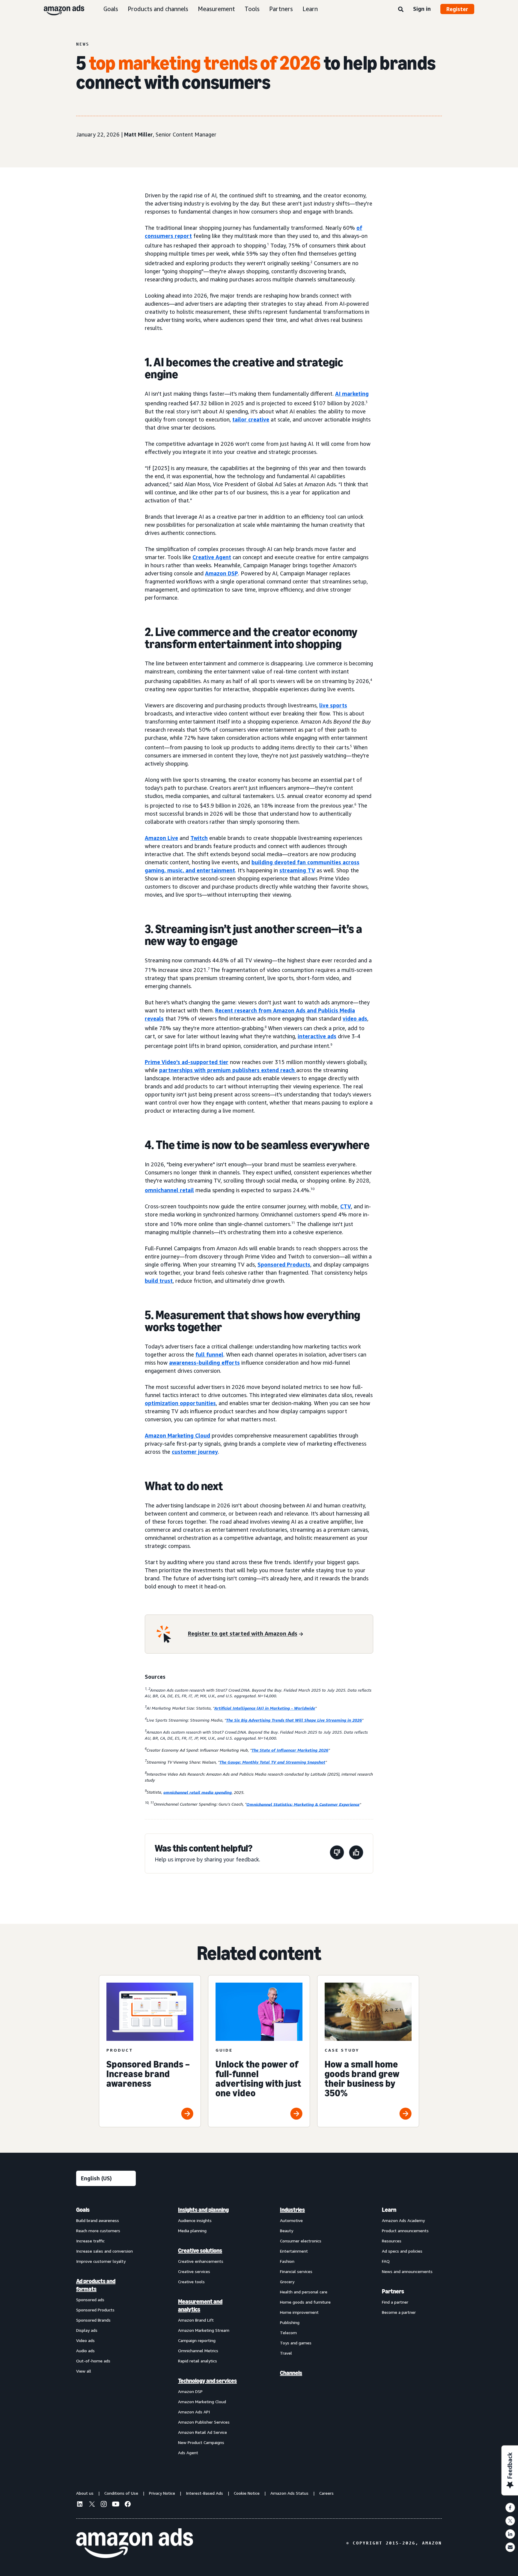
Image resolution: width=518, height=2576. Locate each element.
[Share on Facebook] (510, 2508)
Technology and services (207, 2381)
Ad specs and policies (402, 2251)
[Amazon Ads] (59, 9)
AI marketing (352, 394)
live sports (333, 705)
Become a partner (399, 2312)
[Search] (401, 10)
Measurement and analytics (200, 2305)
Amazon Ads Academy (403, 2220)
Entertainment (294, 2251)
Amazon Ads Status (289, 2493)
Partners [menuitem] (393, 2291)
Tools (252, 9)
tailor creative (251, 419)
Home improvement (299, 2312)
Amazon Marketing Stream (204, 2330)
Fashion (287, 2261)
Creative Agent (212, 557)
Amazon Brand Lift (196, 2320)
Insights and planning (203, 2210)
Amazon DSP (222, 573)
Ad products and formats (96, 2285)
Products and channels (158, 9)
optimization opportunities (180, 1403)
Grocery (287, 2282)
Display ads (87, 2330)
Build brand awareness (98, 2220)
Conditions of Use (121, 2493)
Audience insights (195, 2220)
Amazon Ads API (194, 2412)
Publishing (290, 2322)
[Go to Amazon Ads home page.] (135, 2543)
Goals (111, 9)
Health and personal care (304, 2292)
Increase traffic (90, 2241)
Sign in (422, 9)
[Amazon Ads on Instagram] (104, 2505)
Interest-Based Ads (204, 2493)
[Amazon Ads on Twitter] (92, 2505)
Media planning (192, 2231)
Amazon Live (161, 838)
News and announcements (407, 2271)
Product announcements (405, 2231)
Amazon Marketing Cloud (177, 1435)
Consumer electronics (301, 2241)
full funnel (209, 1354)
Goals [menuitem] (83, 2210)
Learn (310, 9)
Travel (286, 2353)
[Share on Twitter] (510, 2521)
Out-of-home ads (93, 2361)
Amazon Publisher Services (204, 2422)
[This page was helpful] (356, 1853)
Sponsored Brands (93, 2320)
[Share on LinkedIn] (510, 2534)
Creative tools (191, 2282)
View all (84, 2371)
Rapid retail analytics (198, 2361)
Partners (281, 9)
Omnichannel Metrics (198, 2351)
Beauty (287, 2231)
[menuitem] (106, 2331)
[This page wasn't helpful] (337, 1853)
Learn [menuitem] (389, 2210)
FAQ (386, 2261)
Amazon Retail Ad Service (202, 2432)
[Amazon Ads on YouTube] (116, 2505)
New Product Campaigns (201, 2442)
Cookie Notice (247, 2493)
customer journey (195, 1452)
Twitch (199, 838)
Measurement (216, 9)
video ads (355, 1018)
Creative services (194, 2271)
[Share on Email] (510, 2547)
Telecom (288, 2333)
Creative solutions (200, 2251)
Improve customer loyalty (101, 2261)
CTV (346, 1206)
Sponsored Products (284, 1264)
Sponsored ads (90, 2300)
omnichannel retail (169, 1190)
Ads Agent (188, 2453)
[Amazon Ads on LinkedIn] (80, 2505)
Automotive (291, 2220)
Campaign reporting (197, 2340)
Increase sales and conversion (104, 2251)
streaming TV (297, 870)
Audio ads (85, 2351)
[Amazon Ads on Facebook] (128, 2505)
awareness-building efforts (204, 1363)
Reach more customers (98, 2231)
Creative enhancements (201, 2261)
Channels (291, 2373)
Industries (292, 2210)
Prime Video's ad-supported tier (187, 1062)
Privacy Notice (162, 2493)
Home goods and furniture (305, 2302)
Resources (392, 2241)
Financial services (296, 2271)
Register (457, 9)
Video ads (85, 2340)
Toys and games (296, 2343)
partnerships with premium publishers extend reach (227, 1070)
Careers (326, 2493)
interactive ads (317, 1036)
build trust (159, 1281)
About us (85, 2493)
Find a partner (395, 2302)
